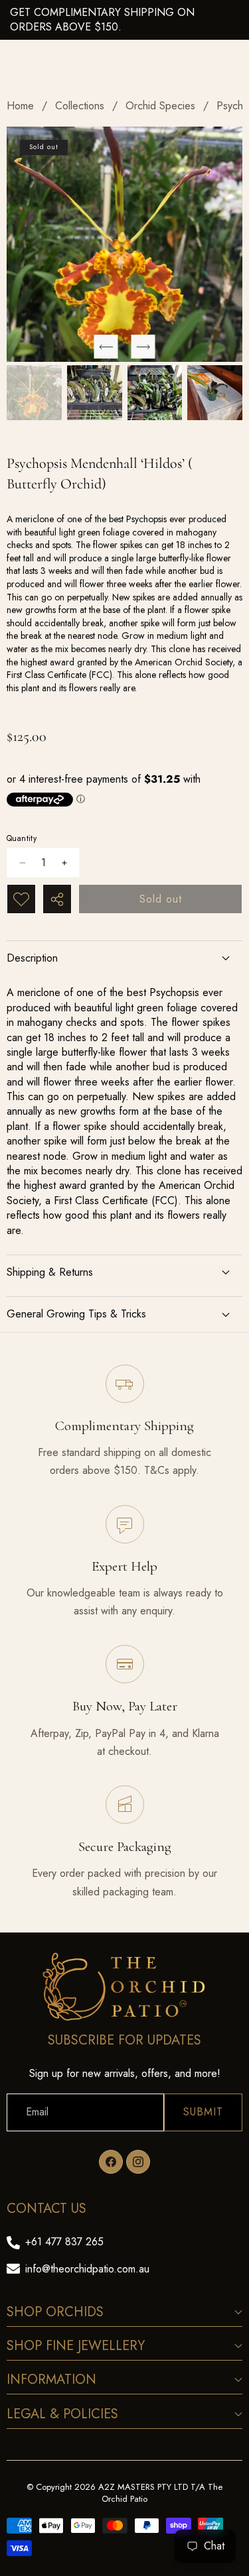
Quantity (22, 839)
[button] (233, 16)
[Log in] (202, 16)
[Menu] (15, 16)
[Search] (46, 16)
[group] (34, 393)
